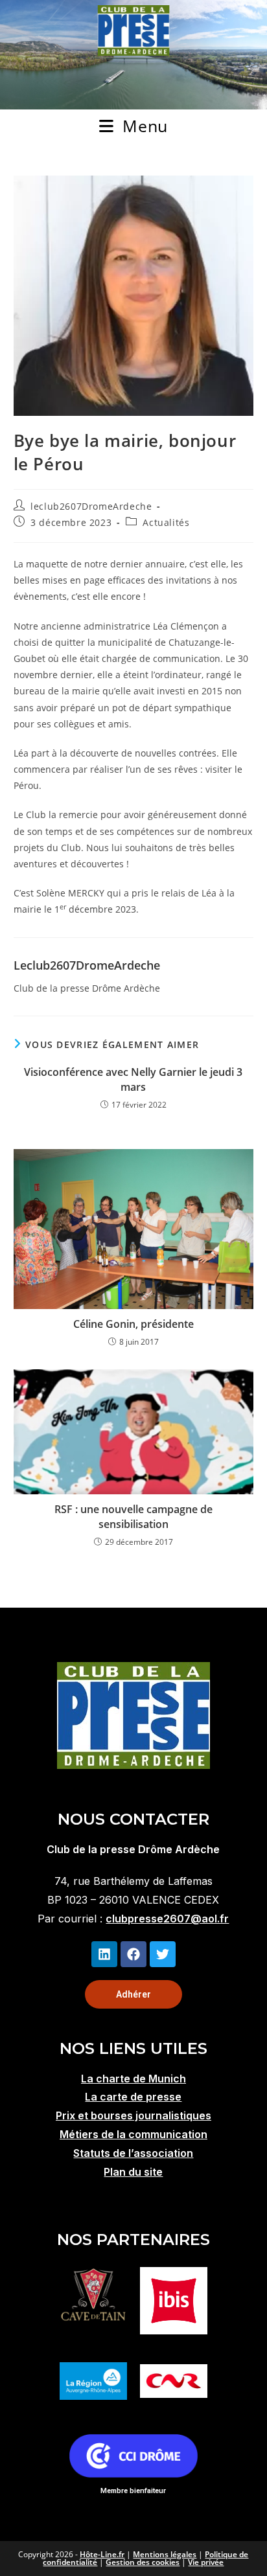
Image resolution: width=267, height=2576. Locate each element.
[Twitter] (163, 1954)
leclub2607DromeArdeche (91, 506)
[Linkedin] (104, 1954)
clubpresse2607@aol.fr (167, 1919)
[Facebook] (133, 1954)
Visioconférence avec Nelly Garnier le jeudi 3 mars (133, 1079)
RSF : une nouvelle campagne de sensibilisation (133, 1516)
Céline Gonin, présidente (133, 1324)
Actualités (166, 522)
